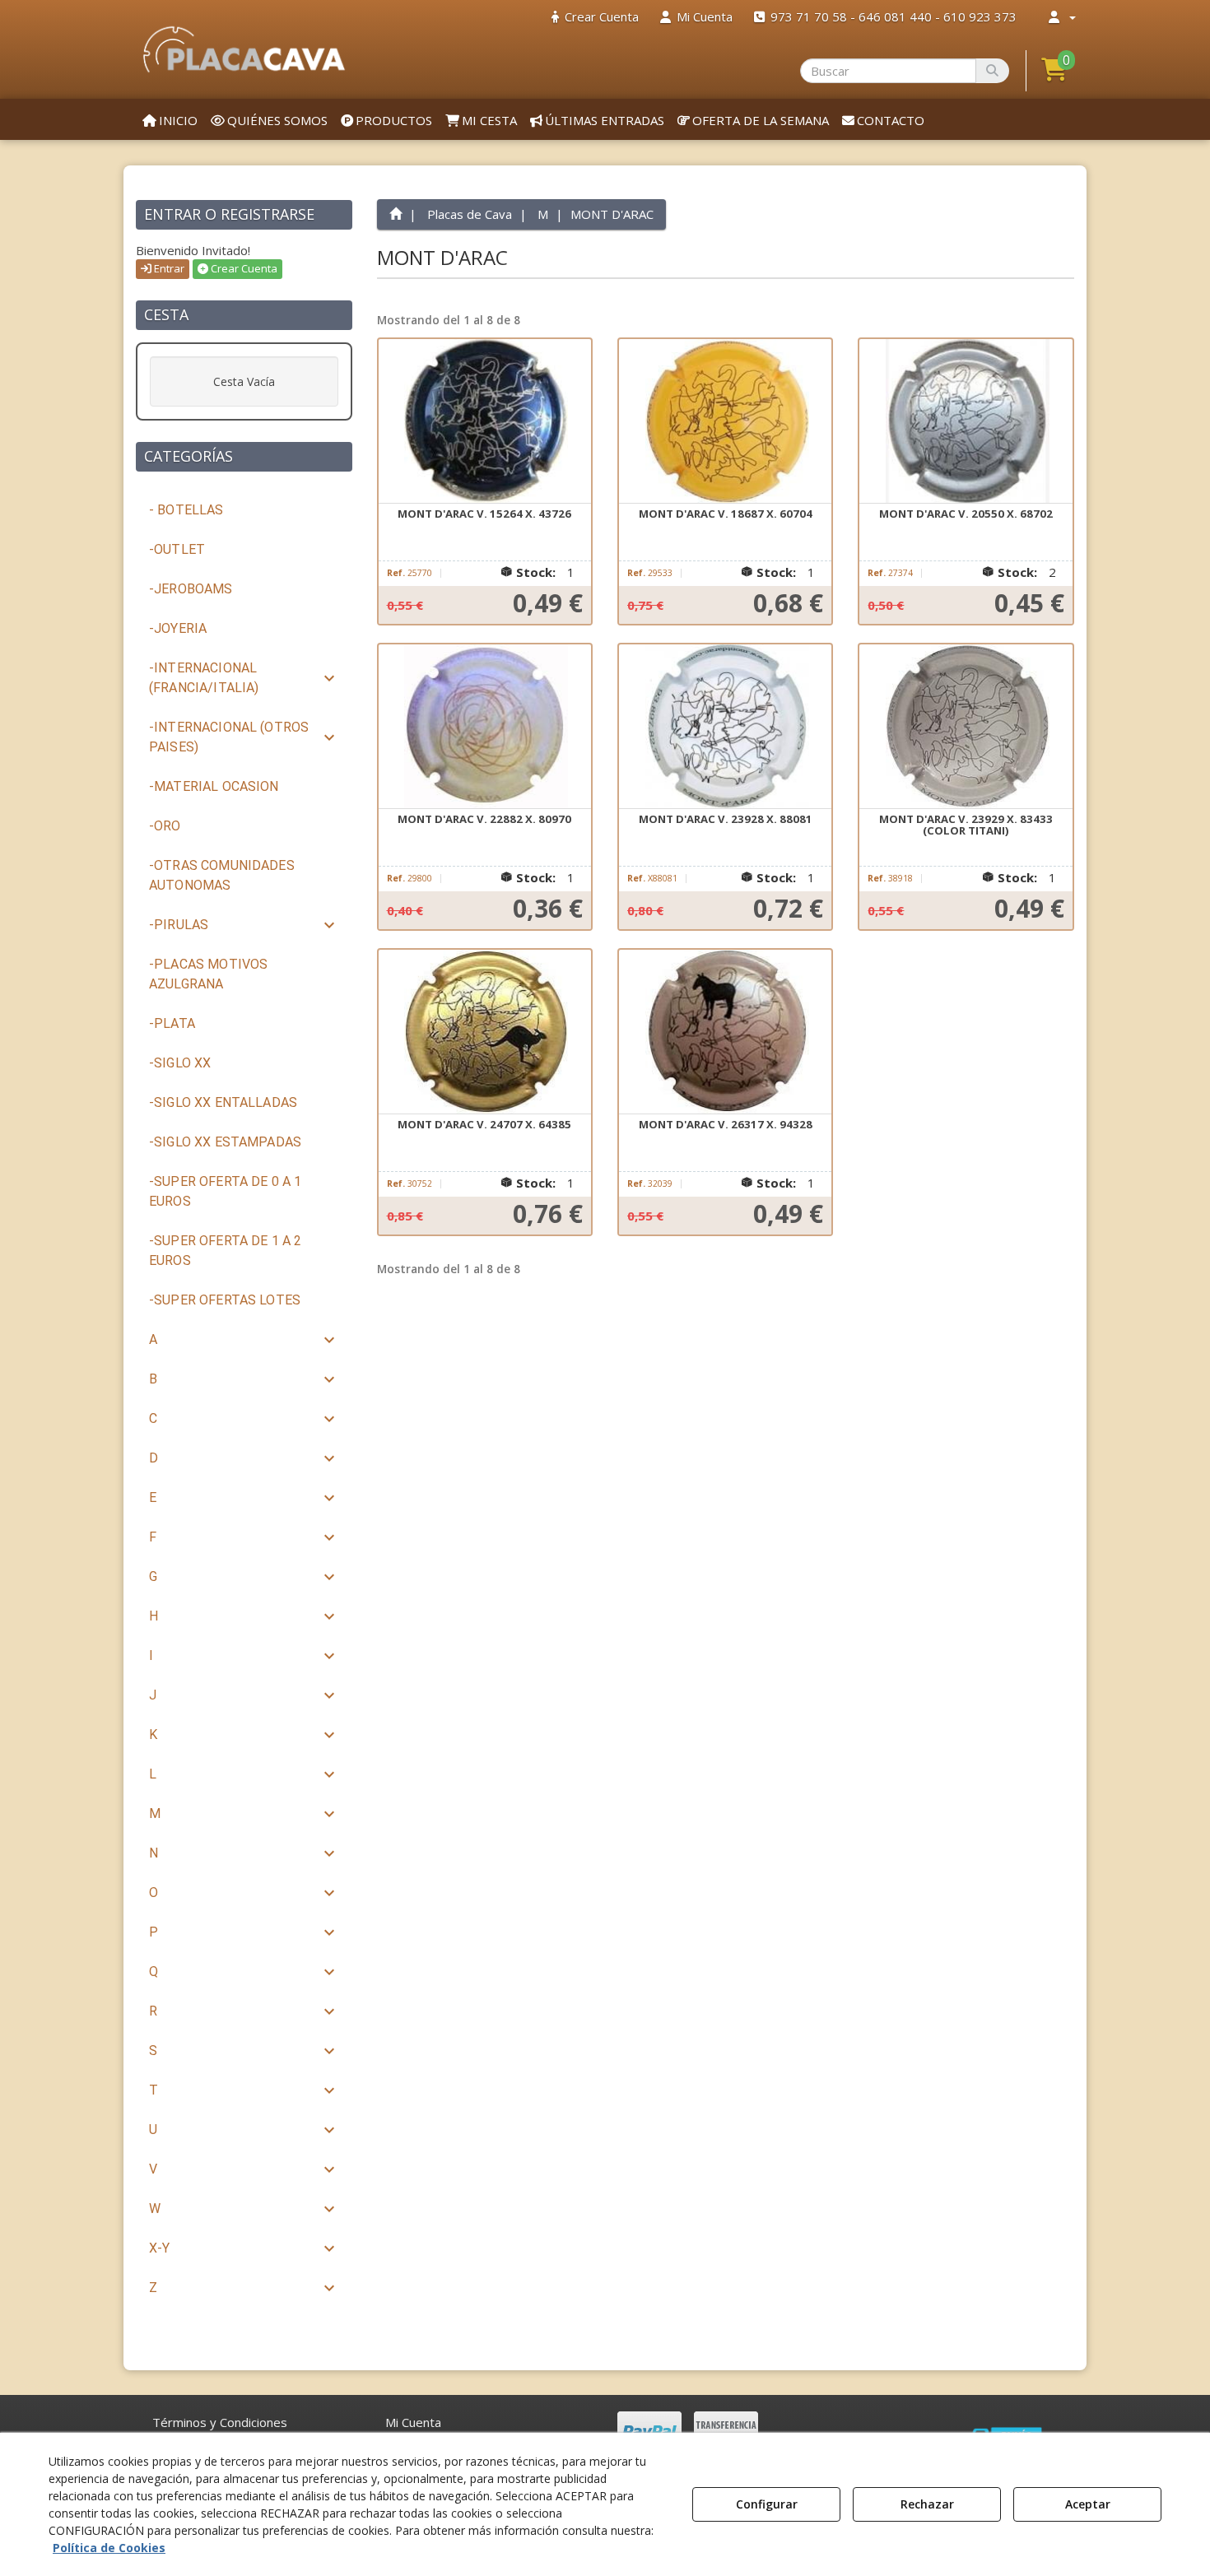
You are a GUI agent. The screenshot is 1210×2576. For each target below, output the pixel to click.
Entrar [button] (168, 268)
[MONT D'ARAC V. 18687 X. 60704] (725, 421)
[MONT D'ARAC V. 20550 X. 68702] (966, 421)
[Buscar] (992, 71)
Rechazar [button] (927, 2504)
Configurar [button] (767, 2504)
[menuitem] (595, 17)
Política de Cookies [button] (109, 2548)
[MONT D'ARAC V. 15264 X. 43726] (485, 421)
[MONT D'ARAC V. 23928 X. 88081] (725, 727)
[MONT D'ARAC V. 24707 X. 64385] (485, 1032)
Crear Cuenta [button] (243, 268)
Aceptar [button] (1088, 2504)
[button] (244, 49)
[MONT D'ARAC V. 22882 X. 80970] (485, 727)
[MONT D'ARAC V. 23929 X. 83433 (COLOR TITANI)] (966, 727)
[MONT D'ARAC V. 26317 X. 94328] (725, 1032)
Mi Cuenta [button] (413, 2422)
